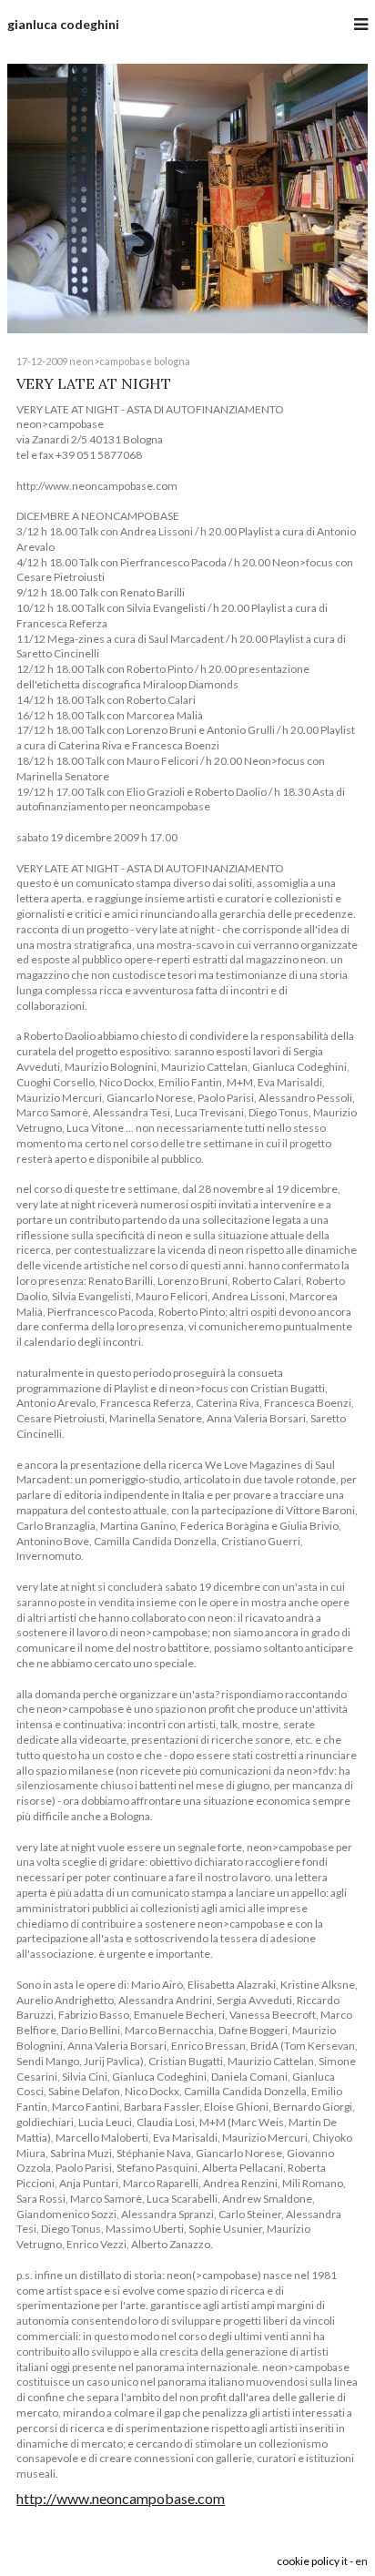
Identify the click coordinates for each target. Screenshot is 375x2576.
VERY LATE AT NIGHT (94, 383)
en (361, 2561)
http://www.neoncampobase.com (121, 2498)
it (345, 2561)
